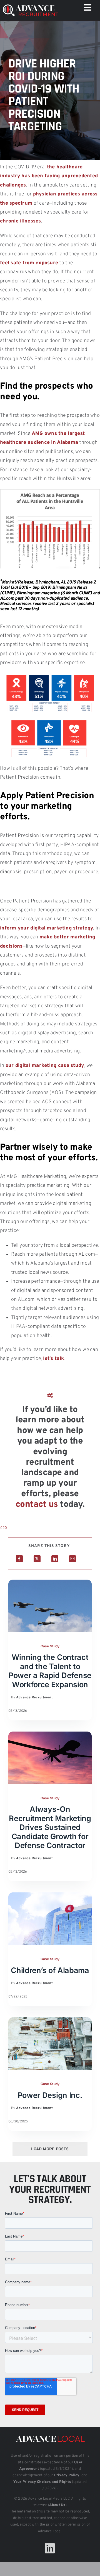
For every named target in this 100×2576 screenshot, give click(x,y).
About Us (57, 2505)
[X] (37, 1559)
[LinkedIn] (55, 1559)
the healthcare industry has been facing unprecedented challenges (49, 176)
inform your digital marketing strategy (47, 928)
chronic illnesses (21, 221)
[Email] (72, 1559)
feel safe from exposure (29, 263)
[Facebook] (19, 1559)
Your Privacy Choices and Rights (42, 2482)
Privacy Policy (67, 2475)
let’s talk (53, 1359)
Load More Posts (50, 2149)
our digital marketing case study (45, 1066)
